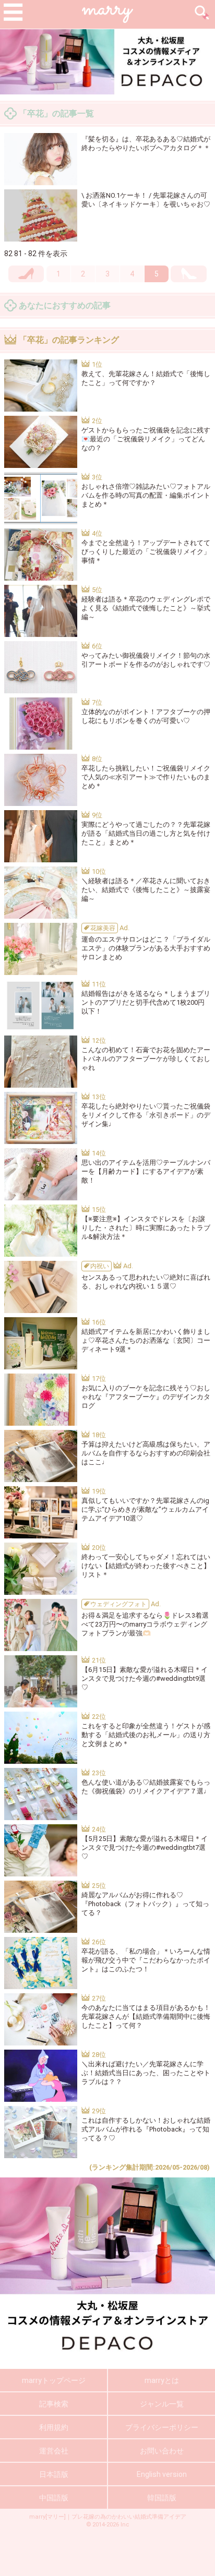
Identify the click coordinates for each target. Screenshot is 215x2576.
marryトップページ (54, 2380)
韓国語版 (162, 2498)
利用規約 (54, 2427)
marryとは (162, 2380)
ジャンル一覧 (162, 2404)
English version (162, 2474)
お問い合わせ (162, 2451)
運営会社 (54, 2451)
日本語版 (54, 2474)
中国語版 (54, 2498)
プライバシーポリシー (162, 2427)
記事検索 (54, 2404)
